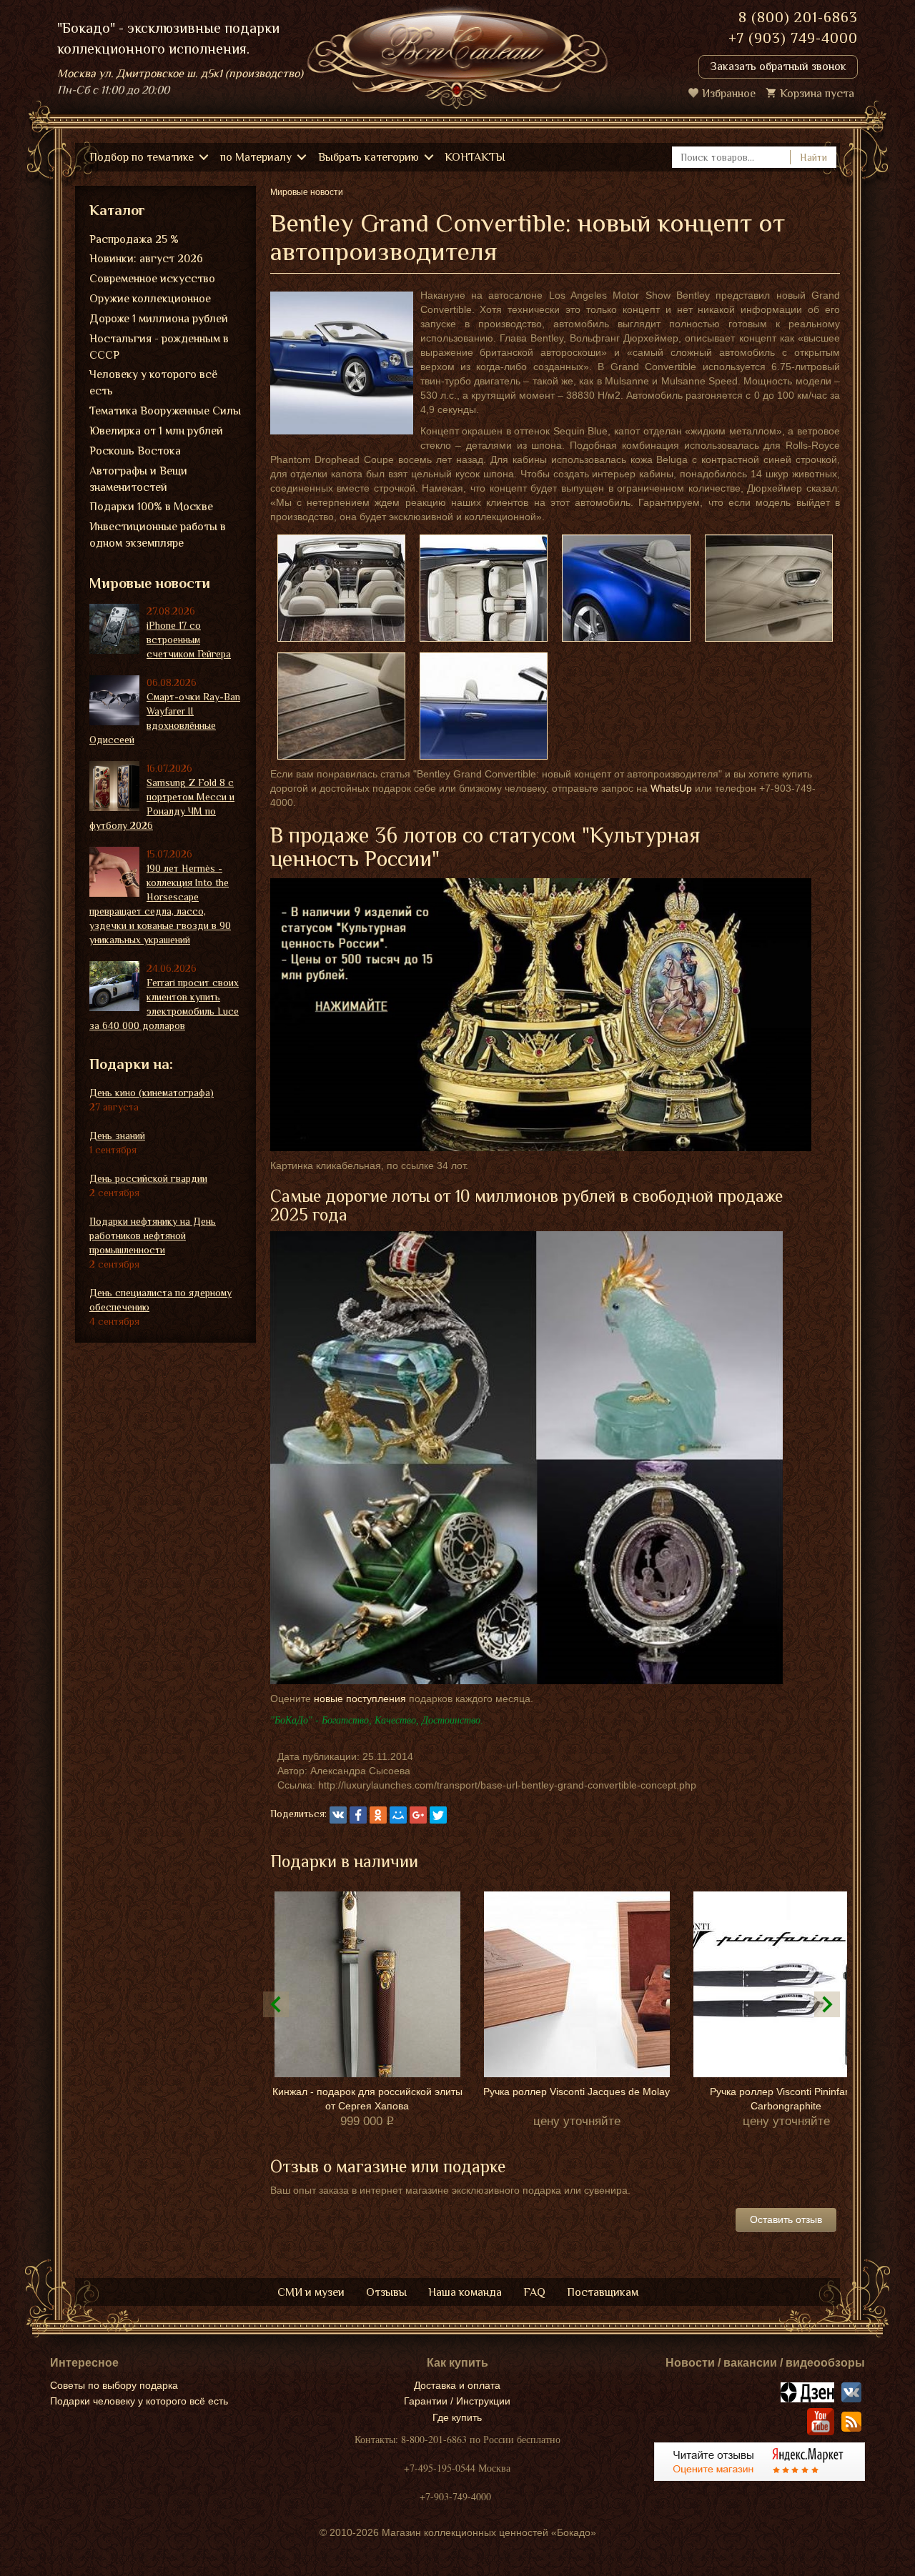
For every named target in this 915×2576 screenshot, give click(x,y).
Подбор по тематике (142, 157)
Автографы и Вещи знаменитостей (138, 479)
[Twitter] (438, 1815)
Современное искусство (152, 279)
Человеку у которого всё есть (153, 383)
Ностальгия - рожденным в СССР (159, 347)
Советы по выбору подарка (114, 2385)
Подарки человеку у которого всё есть (139, 2401)
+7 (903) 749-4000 (793, 38)
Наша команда (465, 2292)
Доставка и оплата (457, 2385)
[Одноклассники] (378, 1815)
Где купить (457, 2417)
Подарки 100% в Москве (151, 507)
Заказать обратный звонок (778, 66)
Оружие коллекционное (150, 299)
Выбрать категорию (369, 157)
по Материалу (256, 157)
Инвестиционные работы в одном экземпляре (158, 535)
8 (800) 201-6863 (798, 17)
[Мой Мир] (398, 1815)
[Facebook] (358, 1815)
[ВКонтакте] (338, 1815)
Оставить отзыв (786, 2219)
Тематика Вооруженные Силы (165, 411)
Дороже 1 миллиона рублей (159, 319)
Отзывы (386, 2292)
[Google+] (418, 1815)
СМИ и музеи (311, 2292)
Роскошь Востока (135, 451)
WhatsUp (671, 788)
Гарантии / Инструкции (457, 2401)
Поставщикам (603, 2292)
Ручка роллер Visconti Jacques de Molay (577, 2092)
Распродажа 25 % (134, 239)
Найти (813, 157)
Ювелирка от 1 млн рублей (156, 431)
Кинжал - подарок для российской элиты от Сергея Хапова (367, 2099)
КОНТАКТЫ (475, 157)
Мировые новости (150, 583)
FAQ (534, 2292)
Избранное (729, 94)
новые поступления (360, 1699)
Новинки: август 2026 (146, 259)
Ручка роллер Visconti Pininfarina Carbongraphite (786, 2099)
